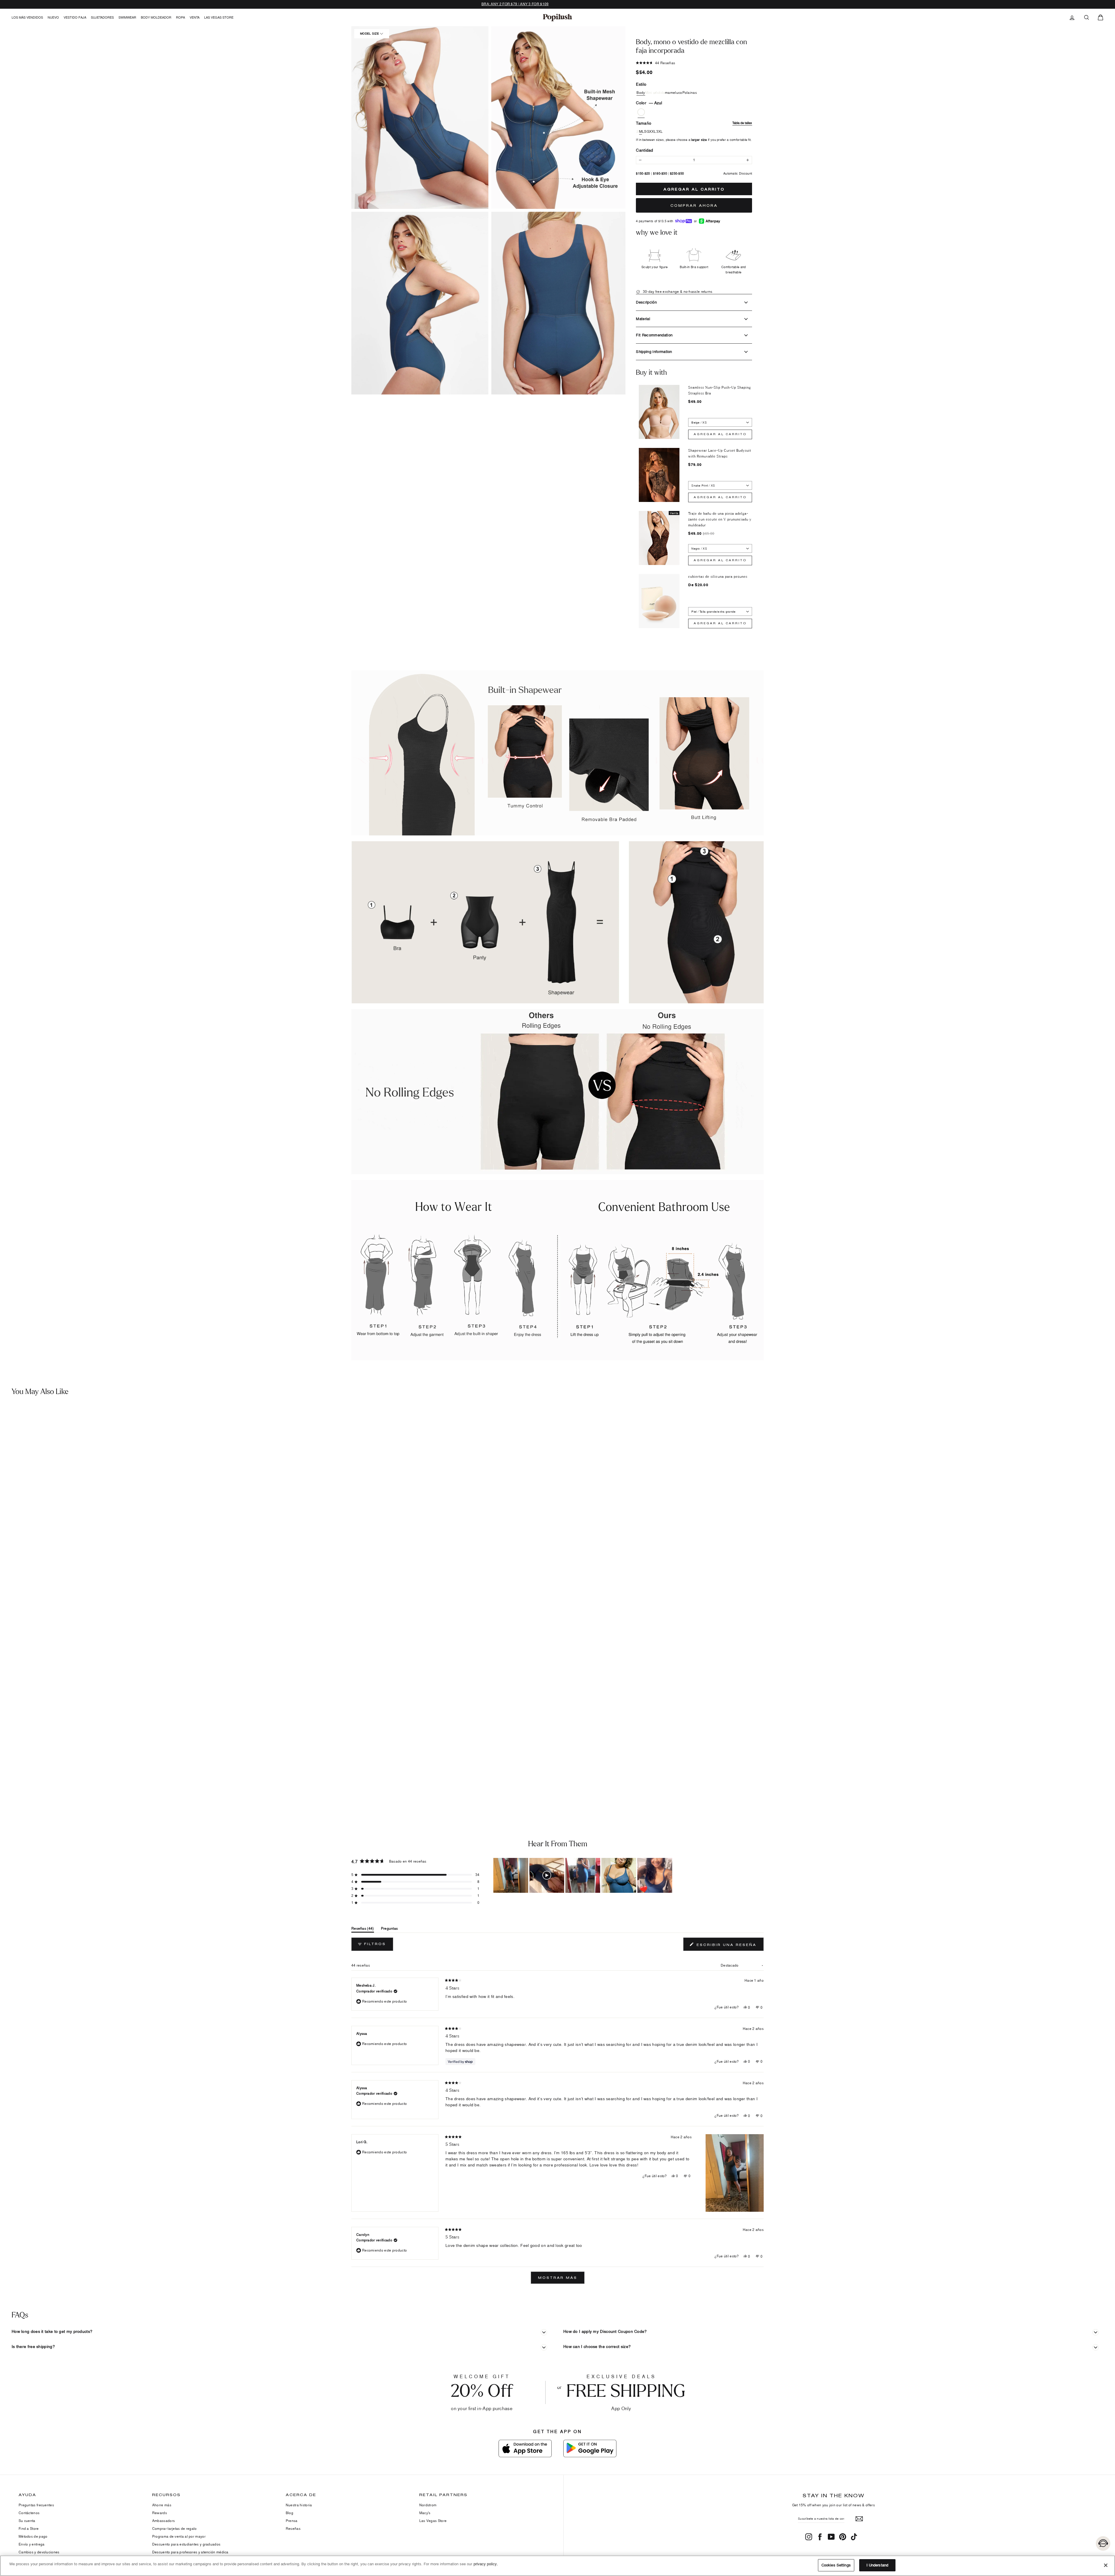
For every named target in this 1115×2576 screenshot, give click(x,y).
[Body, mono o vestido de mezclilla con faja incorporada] (138, 1591)
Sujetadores (102, 17)
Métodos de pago (33, 2536)
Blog (289, 2513)
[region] (583, 1875)
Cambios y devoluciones (39, 2552)
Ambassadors (163, 2521)
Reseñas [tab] (363, 1930)
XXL (653, 132)
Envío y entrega (32, 2544)
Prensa (292, 2521)
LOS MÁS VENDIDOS (27, 17)
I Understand (877, 2565)
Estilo (641, 84)
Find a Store (29, 2529)
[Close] (1106, 2565)
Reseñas (293, 2529)
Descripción (646, 302)
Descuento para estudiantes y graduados (186, 2544)
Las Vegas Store (219, 17)
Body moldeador (156, 17)
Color (649, 103)
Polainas (690, 93)
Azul (641, 112)
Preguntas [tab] (390, 1930)
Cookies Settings (836, 2565)
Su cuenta (27, 2521)
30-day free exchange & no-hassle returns (677, 291)
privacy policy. (486, 2564)
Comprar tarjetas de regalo (175, 2529)
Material (643, 319)
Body (641, 93)
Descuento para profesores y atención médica (190, 2552)
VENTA (195, 17)
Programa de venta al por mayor (179, 2536)
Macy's (425, 2513)
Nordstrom (428, 2505)
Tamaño (694, 123)
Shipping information (654, 351)
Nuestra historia (299, 2505)
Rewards (160, 2513)
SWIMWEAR (127, 17)
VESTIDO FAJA (75, 17)
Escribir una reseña (729, 1946)
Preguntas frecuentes (36, 2505)
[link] (557, 17)
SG (647, 132)
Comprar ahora (694, 205)
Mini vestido (655, 93)
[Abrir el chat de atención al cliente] (1103, 2543)
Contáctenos (29, 2513)
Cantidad (644, 150)
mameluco (674, 93)
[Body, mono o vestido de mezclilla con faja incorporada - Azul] (7, 1784)
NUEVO (53, 17)
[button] (420, 118)
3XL (660, 132)
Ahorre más (162, 2505)
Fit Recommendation (654, 335)
